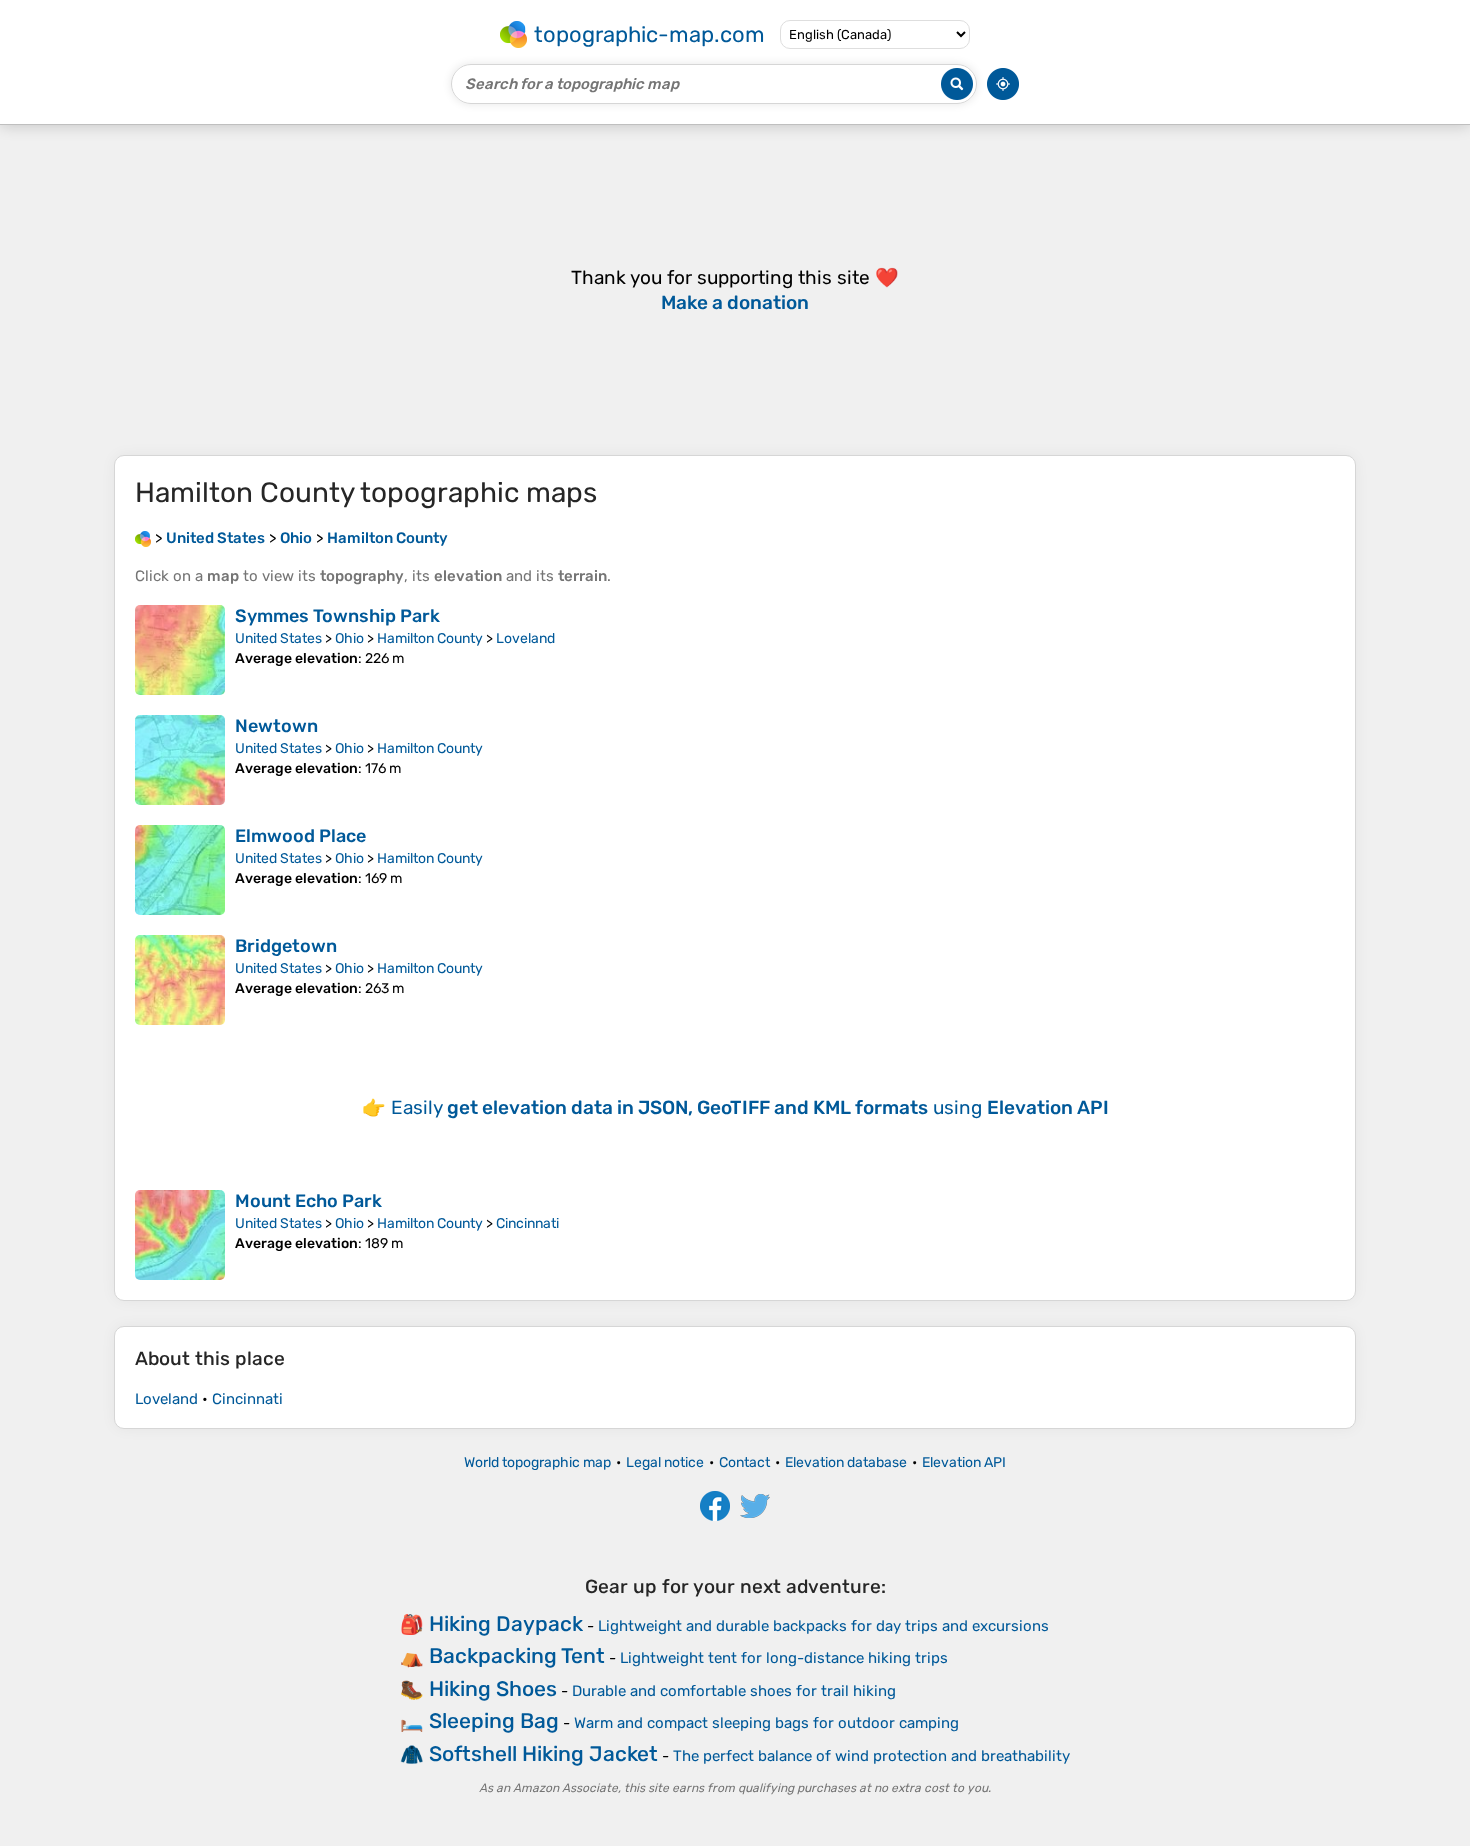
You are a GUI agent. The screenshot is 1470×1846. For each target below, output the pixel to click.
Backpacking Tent (517, 1655)
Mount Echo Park (308, 1201)
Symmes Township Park (337, 616)
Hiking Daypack (506, 1623)
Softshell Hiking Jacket (543, 1753)
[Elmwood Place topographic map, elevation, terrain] (180, 870)
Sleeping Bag (494, 1720)
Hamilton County (430, 638)
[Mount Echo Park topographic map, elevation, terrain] (180, 1235)
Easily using (750, 1107)
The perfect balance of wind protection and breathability (871, 1756)
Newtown (276, 726)
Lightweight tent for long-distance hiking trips (784, 1658)
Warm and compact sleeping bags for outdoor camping (766, 1723)
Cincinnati (527, 1223)
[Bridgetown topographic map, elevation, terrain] (180, 980)
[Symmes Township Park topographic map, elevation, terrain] (180, 650)
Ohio (349, 638)
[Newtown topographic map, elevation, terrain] (180, 760)
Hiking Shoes (493, 1688)
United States (278, 638)
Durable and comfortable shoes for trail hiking (734, 1691)
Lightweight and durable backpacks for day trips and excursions (823, 1626)
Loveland (525, 638)
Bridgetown (286, 946)
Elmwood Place (300, 836)
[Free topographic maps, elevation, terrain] (143, 538)
